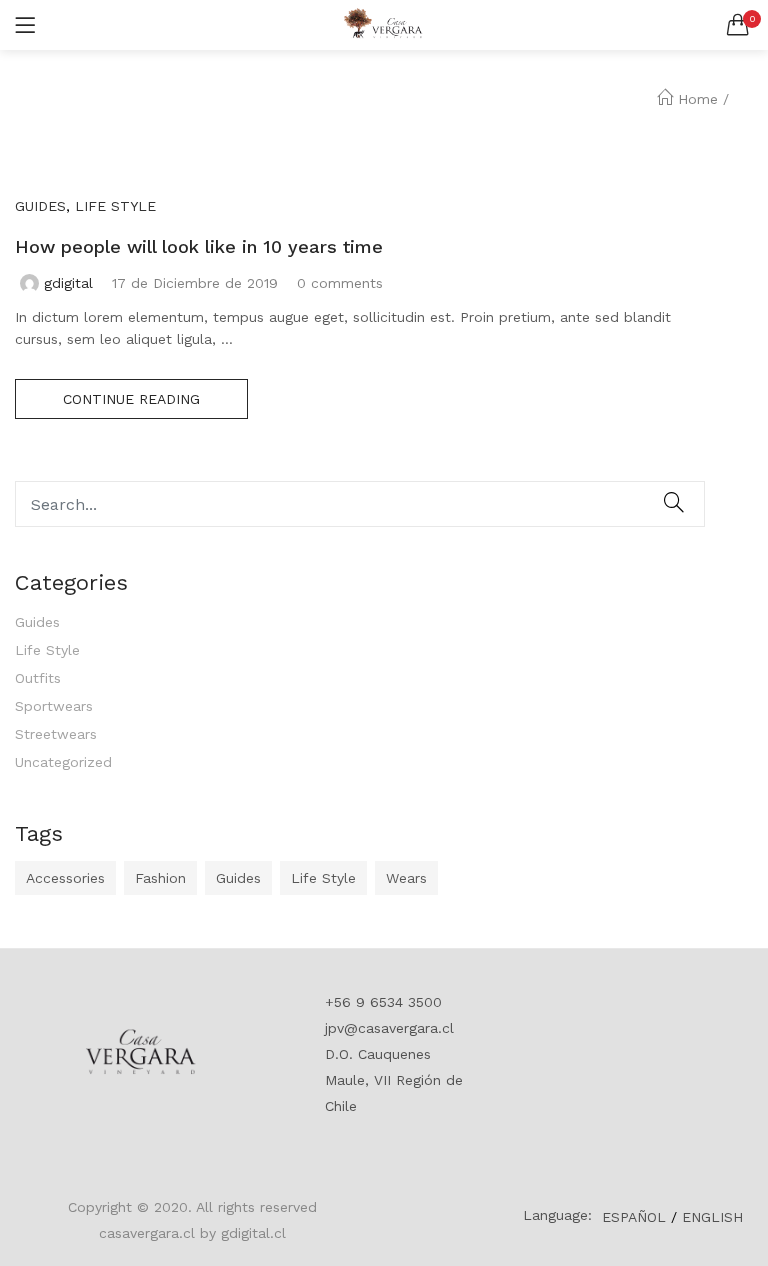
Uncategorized (63, 762)
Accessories (65, 878)
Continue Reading (131, 399)
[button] (738, 25)
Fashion (160, 878)
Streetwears (56, 734)
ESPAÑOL (634, 1217)
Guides (37, 622)
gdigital (68, 283)
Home (698, 99)
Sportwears (54, 706)
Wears (406, 878)
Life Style (47, 650)
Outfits (38, 678)
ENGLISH (712, 1217)
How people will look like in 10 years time (199, 246)
